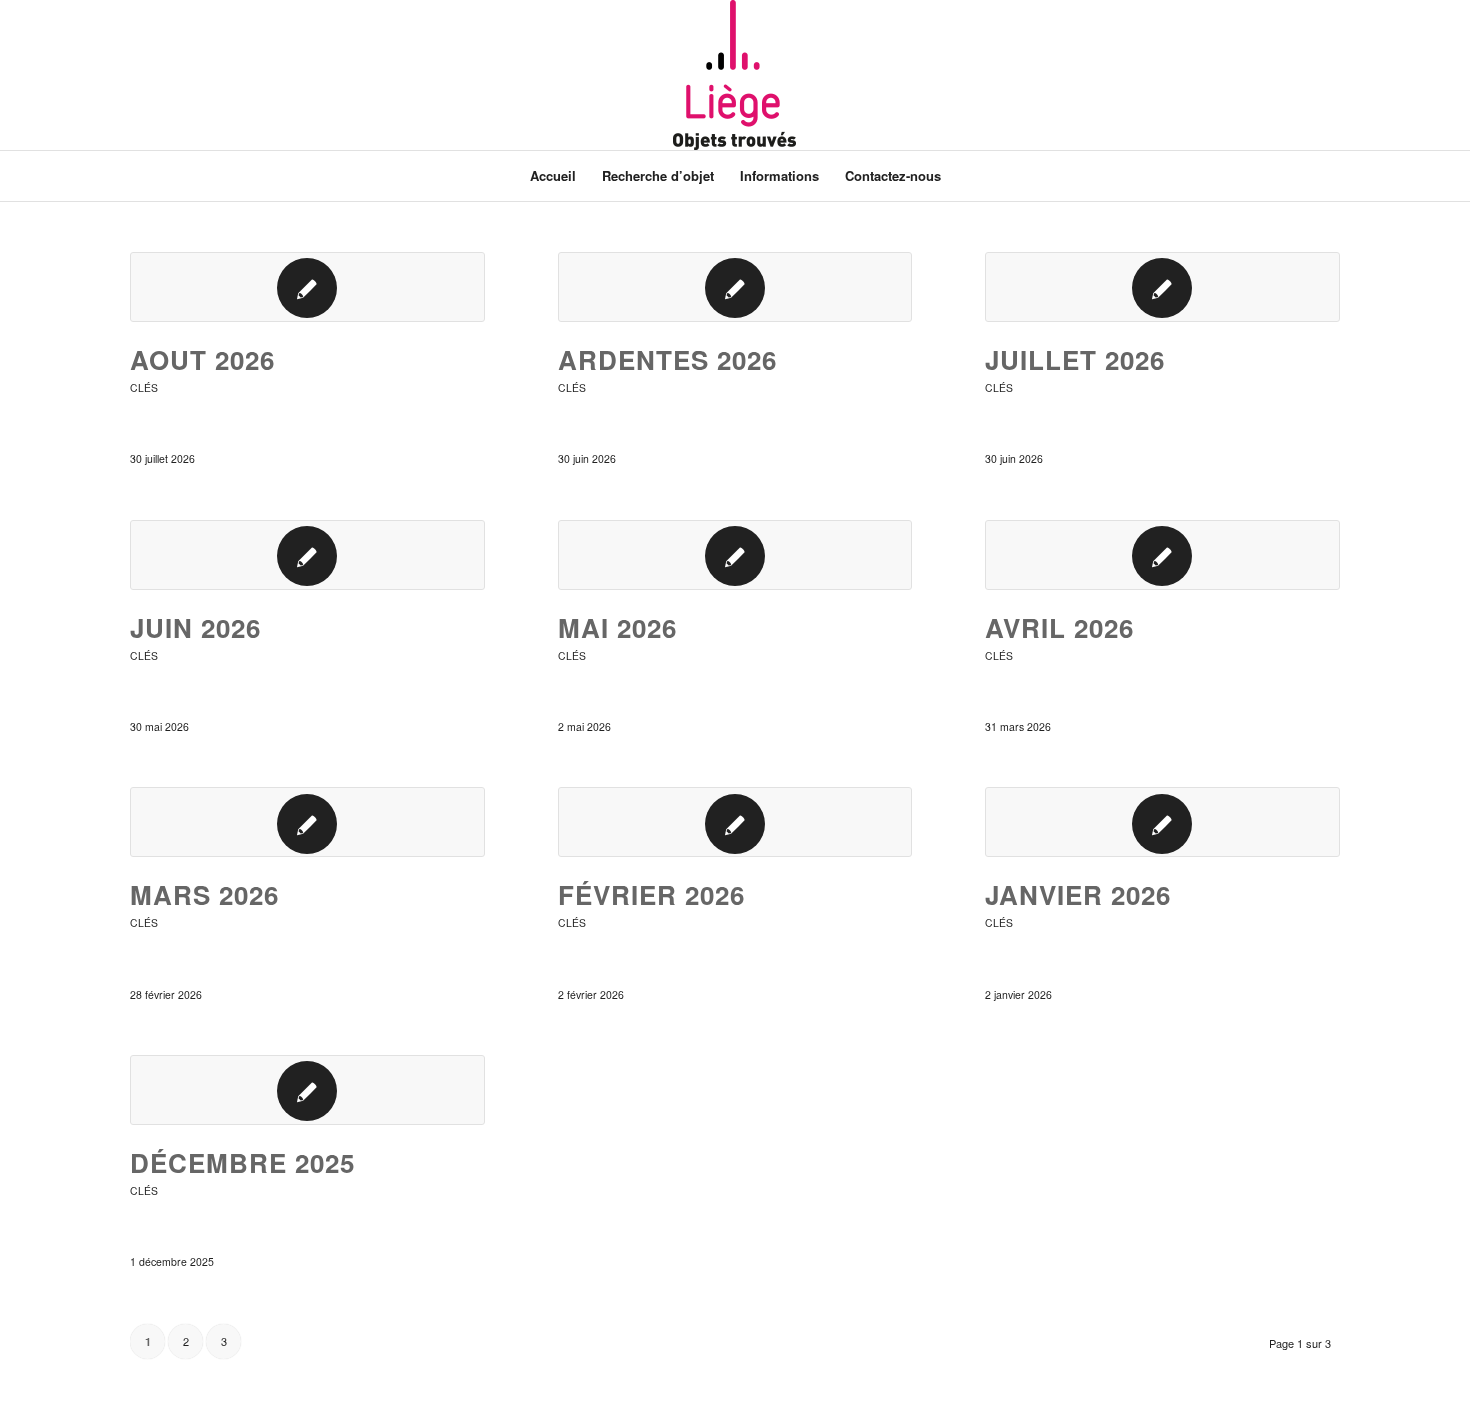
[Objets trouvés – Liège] (735, 75)
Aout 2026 (202, 359)
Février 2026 (651, 894)
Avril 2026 (1059, 627)
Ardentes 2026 (667, 359)
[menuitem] (553, 176)
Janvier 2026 (1078, 894)
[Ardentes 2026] (735, 287)
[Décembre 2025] (307, 1090)
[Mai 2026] (735, 555)
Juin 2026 (195, 627)
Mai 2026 (617, 627)
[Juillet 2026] (1162, 287)
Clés (144, 387)
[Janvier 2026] (1162, 822)
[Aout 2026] (307, 287)
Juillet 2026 (1075, 359)
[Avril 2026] (1162, 555)
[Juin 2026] (307, 555)
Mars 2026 (204, 894)
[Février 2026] (735, 822)
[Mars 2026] (307, 822)
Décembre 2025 (242, 1162)
